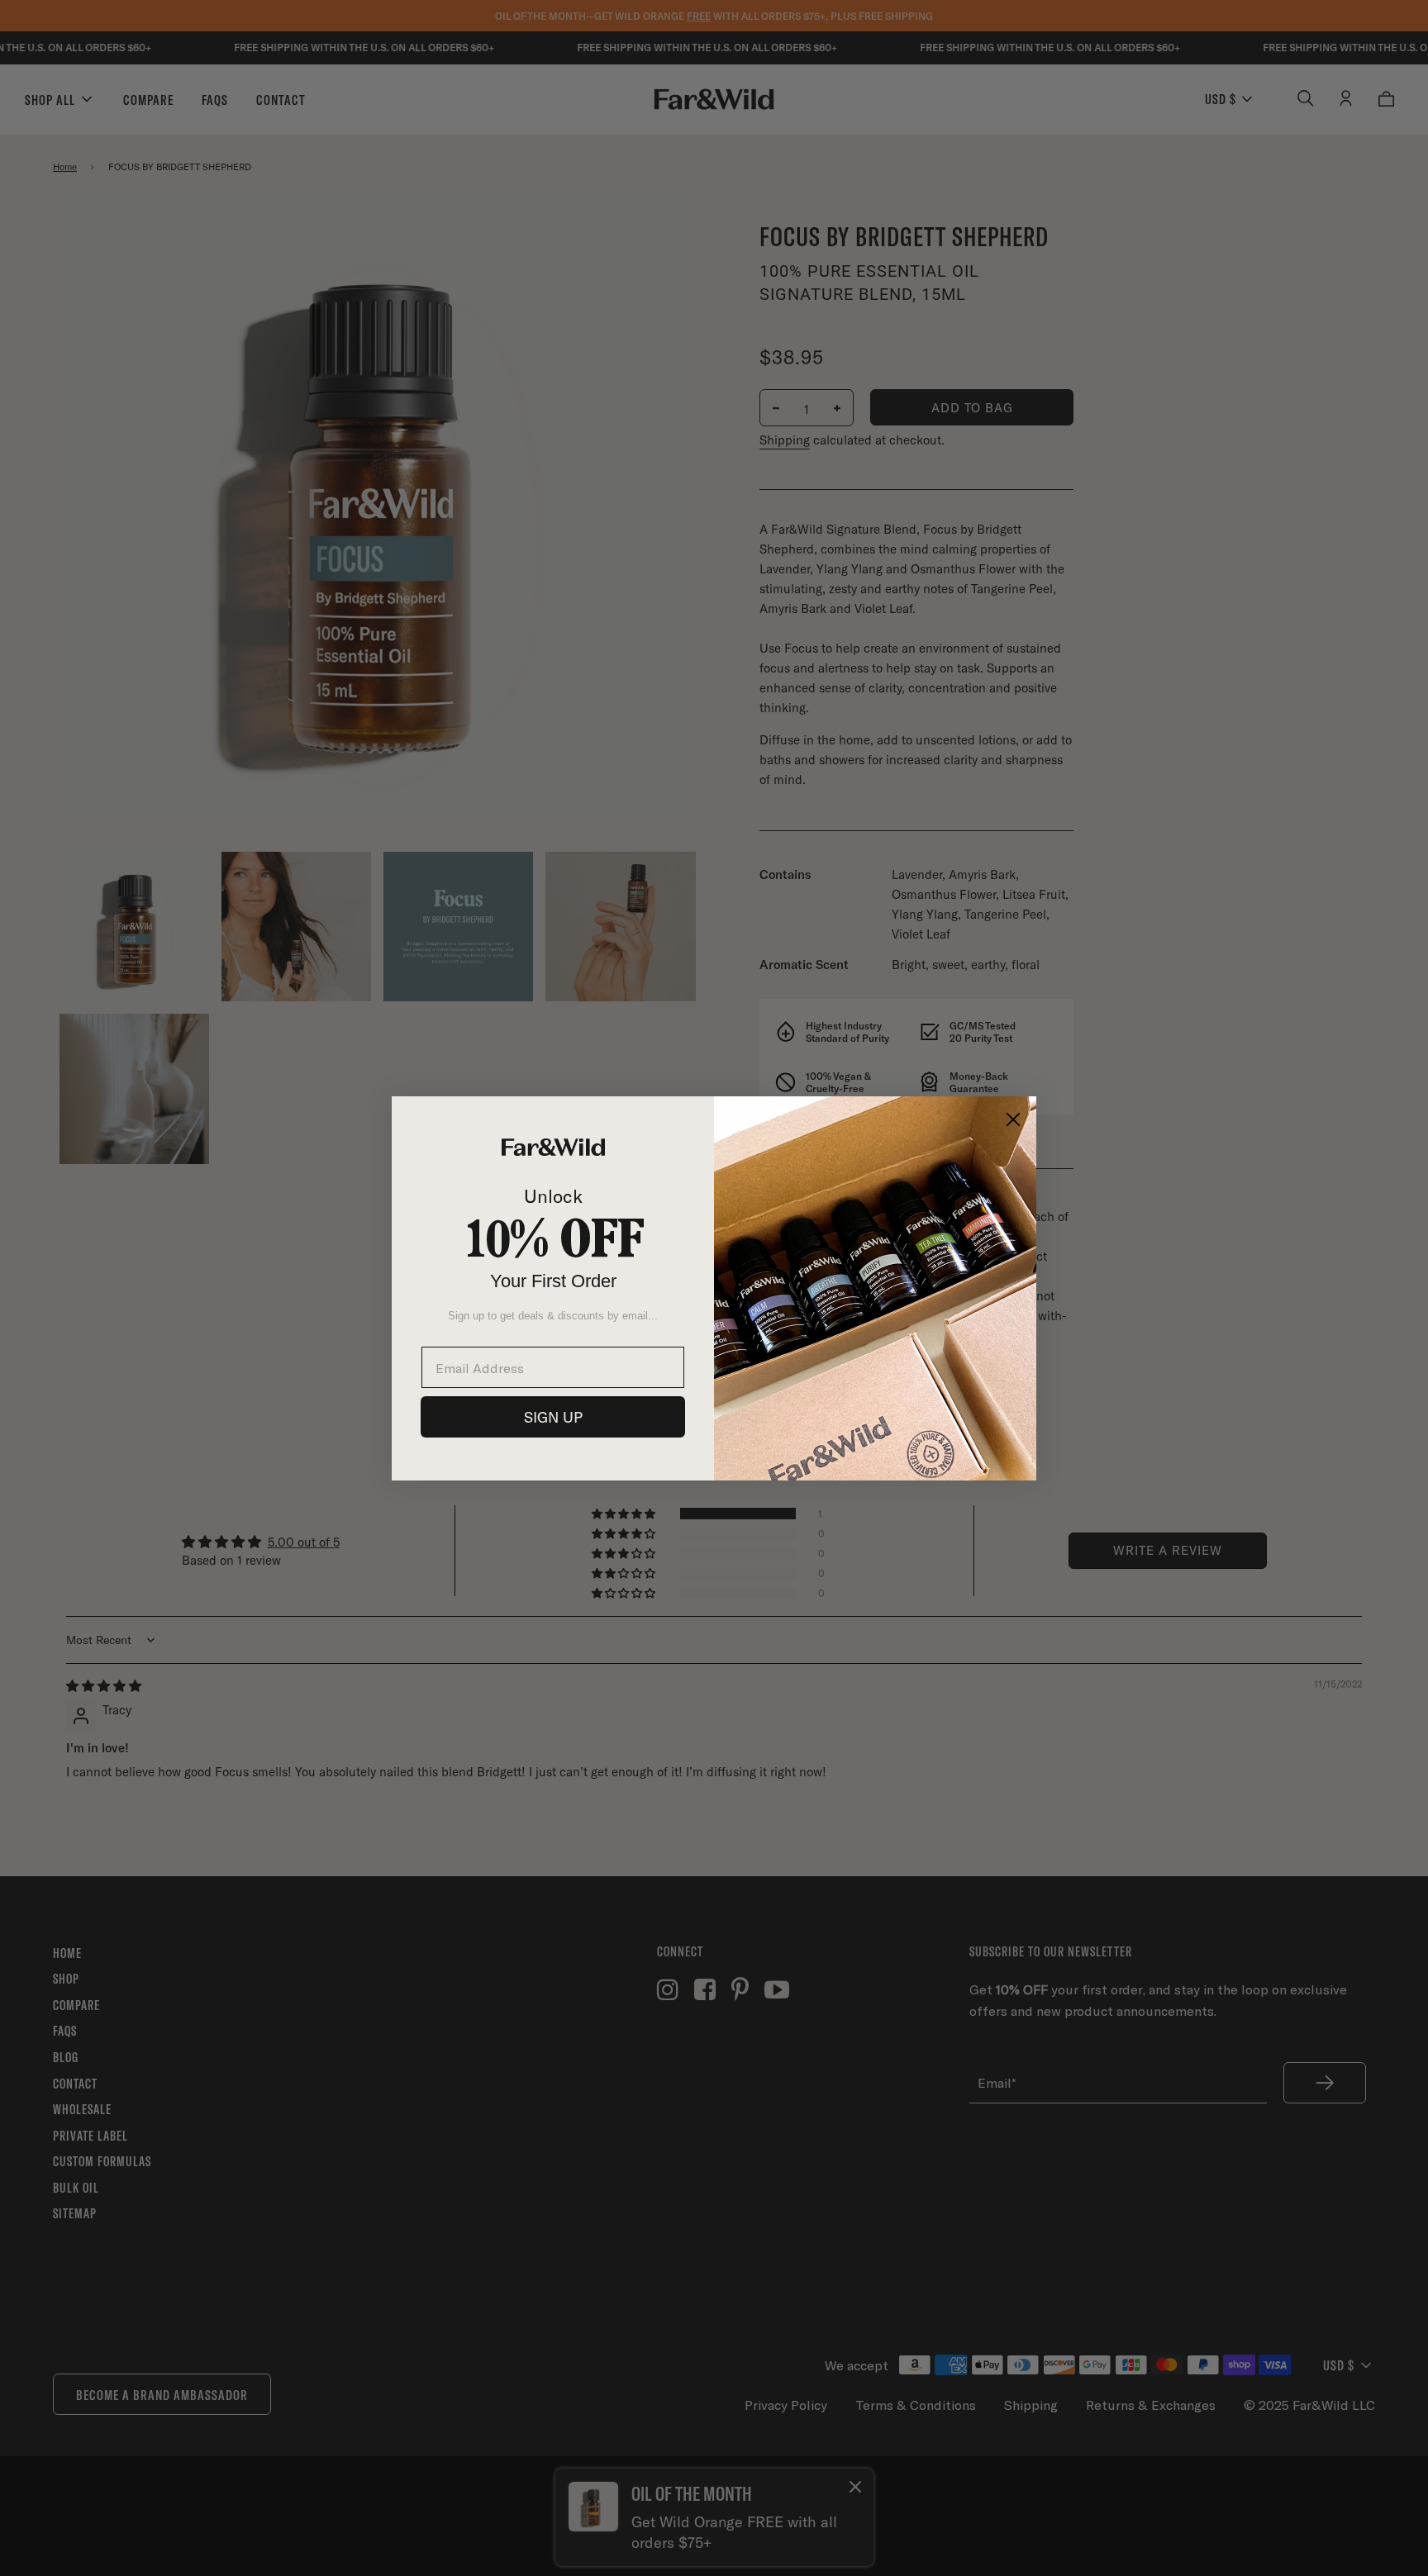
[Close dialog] (1013, 1119)
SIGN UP (553, 1417)
